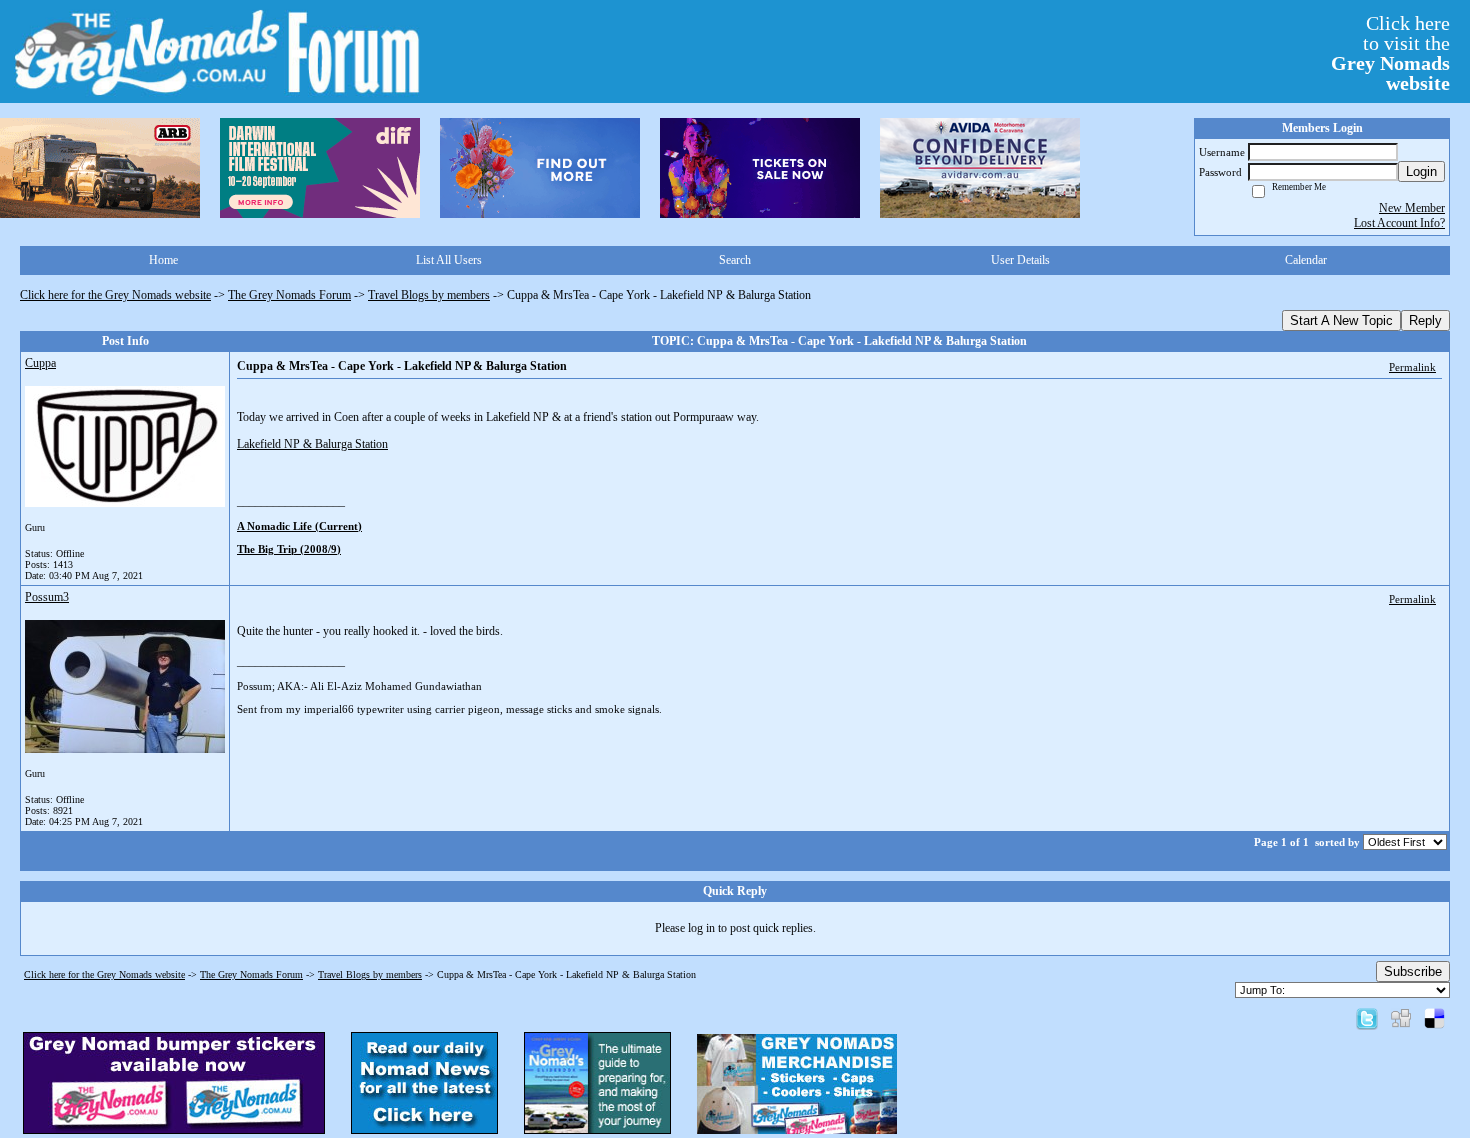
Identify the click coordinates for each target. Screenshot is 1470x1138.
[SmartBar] (100, 168)
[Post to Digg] (1401, 1018)
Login (1421, 171)
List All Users (449, 260)
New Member (1412, 208)
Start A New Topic (1341, 320)
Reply (1425, 320)
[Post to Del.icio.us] (1434, 1018)
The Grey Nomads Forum (289, 295)
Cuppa (40, 363)
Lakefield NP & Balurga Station (312, 444)
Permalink (1412, 367)
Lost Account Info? (1399, 223)
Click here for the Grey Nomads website (115, 295)
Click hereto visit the (1390, 53)
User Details (1020, 260)
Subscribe (1413, 971)
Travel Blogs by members (429, 295)
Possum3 (47, 597)
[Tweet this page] (1367, 1018)
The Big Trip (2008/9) (289, 549)
